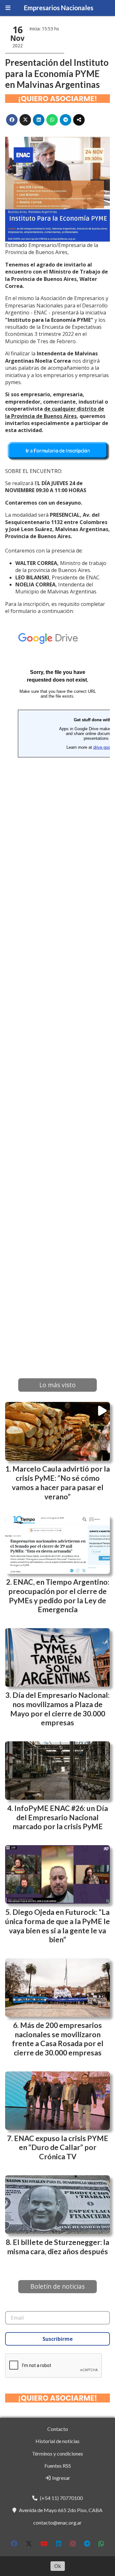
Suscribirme (58, 2339)
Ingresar (61, 2478)
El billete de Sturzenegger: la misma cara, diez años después (58, 2247)
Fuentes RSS (58, 2466)
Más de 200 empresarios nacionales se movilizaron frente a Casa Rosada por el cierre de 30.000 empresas (58, 2039)
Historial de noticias (57, 2441)
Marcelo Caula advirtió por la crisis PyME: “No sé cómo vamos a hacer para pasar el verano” (61, 1482)
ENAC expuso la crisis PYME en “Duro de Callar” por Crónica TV (61, 2147)
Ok (58, 2566)
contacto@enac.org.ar (57, 2522)
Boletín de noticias (57, 2286)
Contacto (58, 2429)
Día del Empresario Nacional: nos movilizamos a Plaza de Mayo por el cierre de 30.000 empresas (60, 1709)
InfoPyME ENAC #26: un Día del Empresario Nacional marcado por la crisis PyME (60, 1817)
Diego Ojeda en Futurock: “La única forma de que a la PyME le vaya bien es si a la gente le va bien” (57, 1926)
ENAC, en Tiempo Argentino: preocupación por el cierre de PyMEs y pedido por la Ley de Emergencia (59, 1596)
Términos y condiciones (57, 2453)
